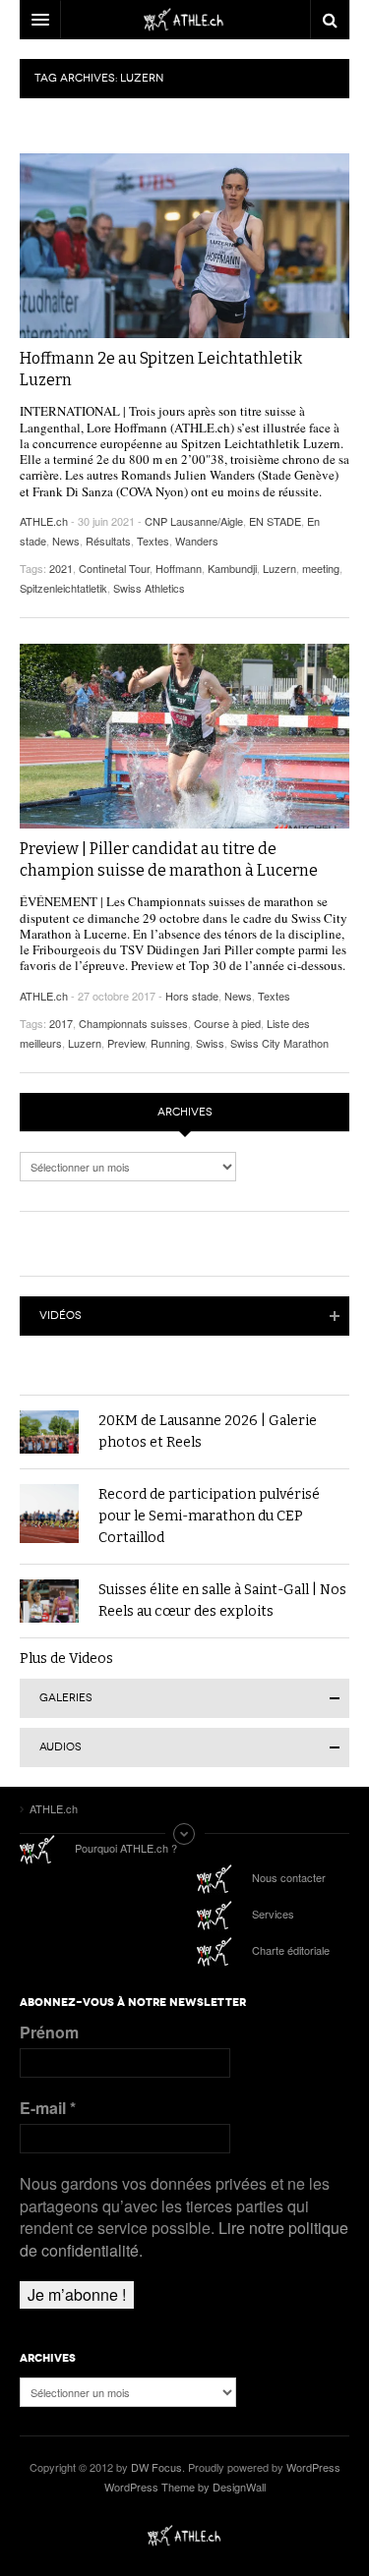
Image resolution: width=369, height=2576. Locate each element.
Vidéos (61, 1316)
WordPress (313, 2467)
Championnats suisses (133, 1023)
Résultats (108, 541)
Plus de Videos (66, 1659)
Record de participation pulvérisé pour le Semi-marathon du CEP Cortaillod (209, 1516)
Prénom (49, 2032)
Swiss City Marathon (279, 1043)
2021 (61, 568)
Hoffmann (179, 568)
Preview (126, 1043)
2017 (61, 1023)
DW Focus (184, 20)
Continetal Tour (114, 568)
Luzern (279, 568)
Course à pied (227, 1023)
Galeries (66, 1698)
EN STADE (275, 521)
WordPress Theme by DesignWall (185, 2487)
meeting (321, 568)
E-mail (48, 2108)
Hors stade (192, 996)
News (66, 541)
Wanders (197, 541)
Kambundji (232, 568)
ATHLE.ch (44, 521)
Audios (61, 1747)
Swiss (210, 1043)
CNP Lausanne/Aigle (194, 521)
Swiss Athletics (149, 588)
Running (170, 1043)
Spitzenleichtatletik (63, 588)
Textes (153, 541)
